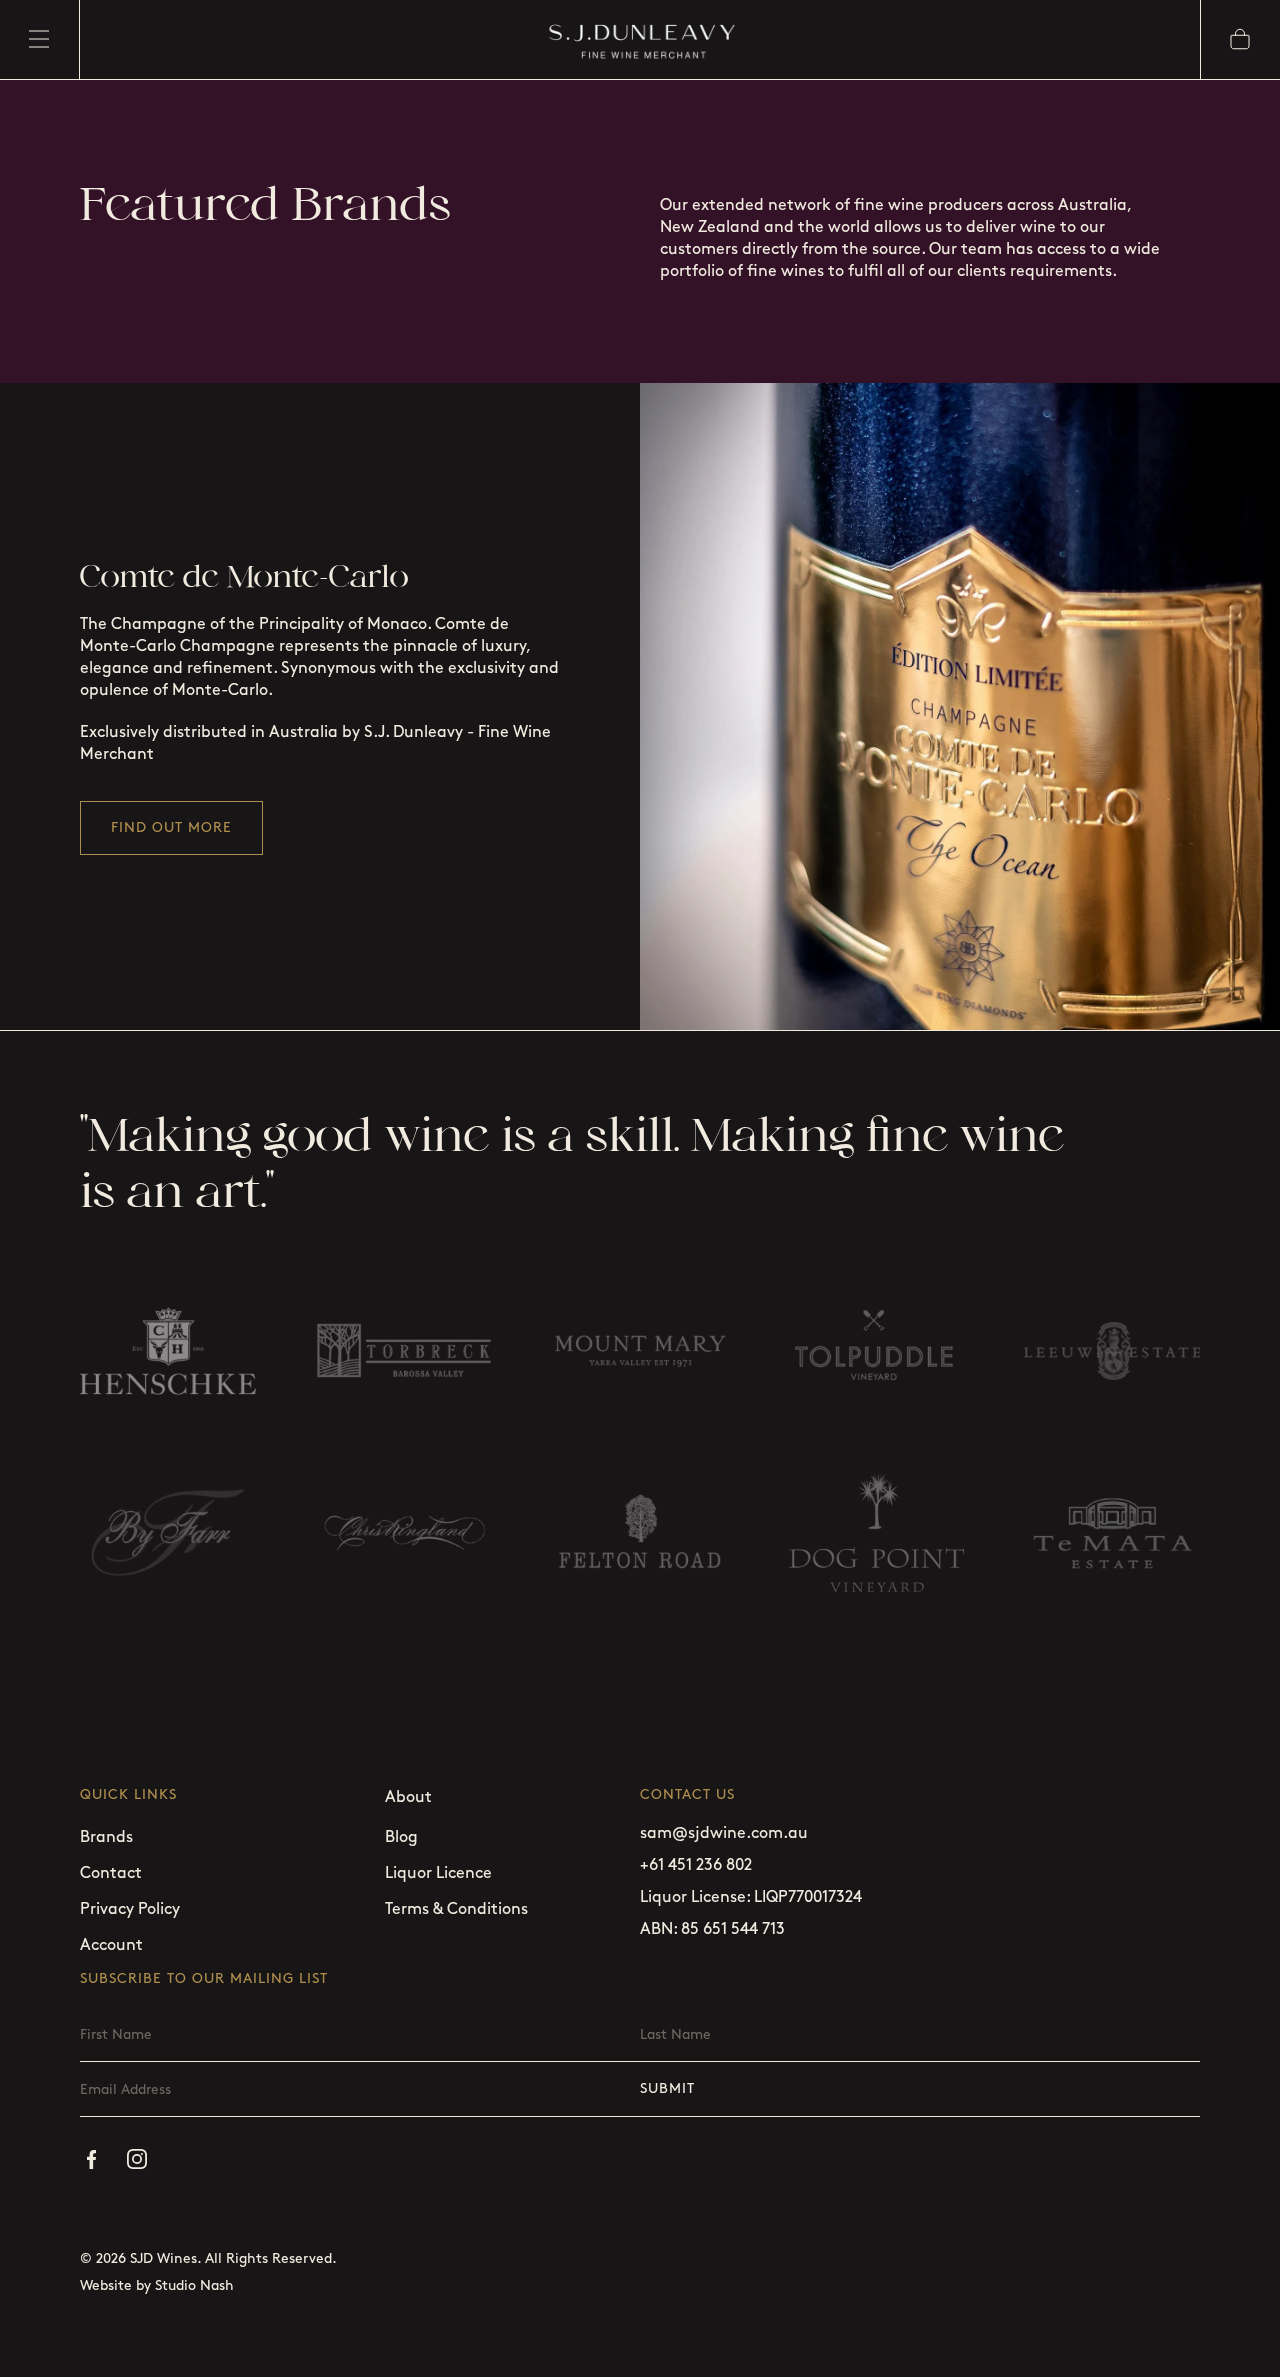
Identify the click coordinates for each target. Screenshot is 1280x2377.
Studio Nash (194, 2285)
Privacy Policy (130, 1909)
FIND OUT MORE (171, 827)
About (408, 1797)
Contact (111, 1873)
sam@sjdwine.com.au (724, 1833)
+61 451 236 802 (696, 1865)
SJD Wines (163, 2258)
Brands (106, 1837)
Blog (401, 1837)
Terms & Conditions (456, 1909)
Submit (667, 2088)
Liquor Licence (438, 1873)
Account (111, 1945)
